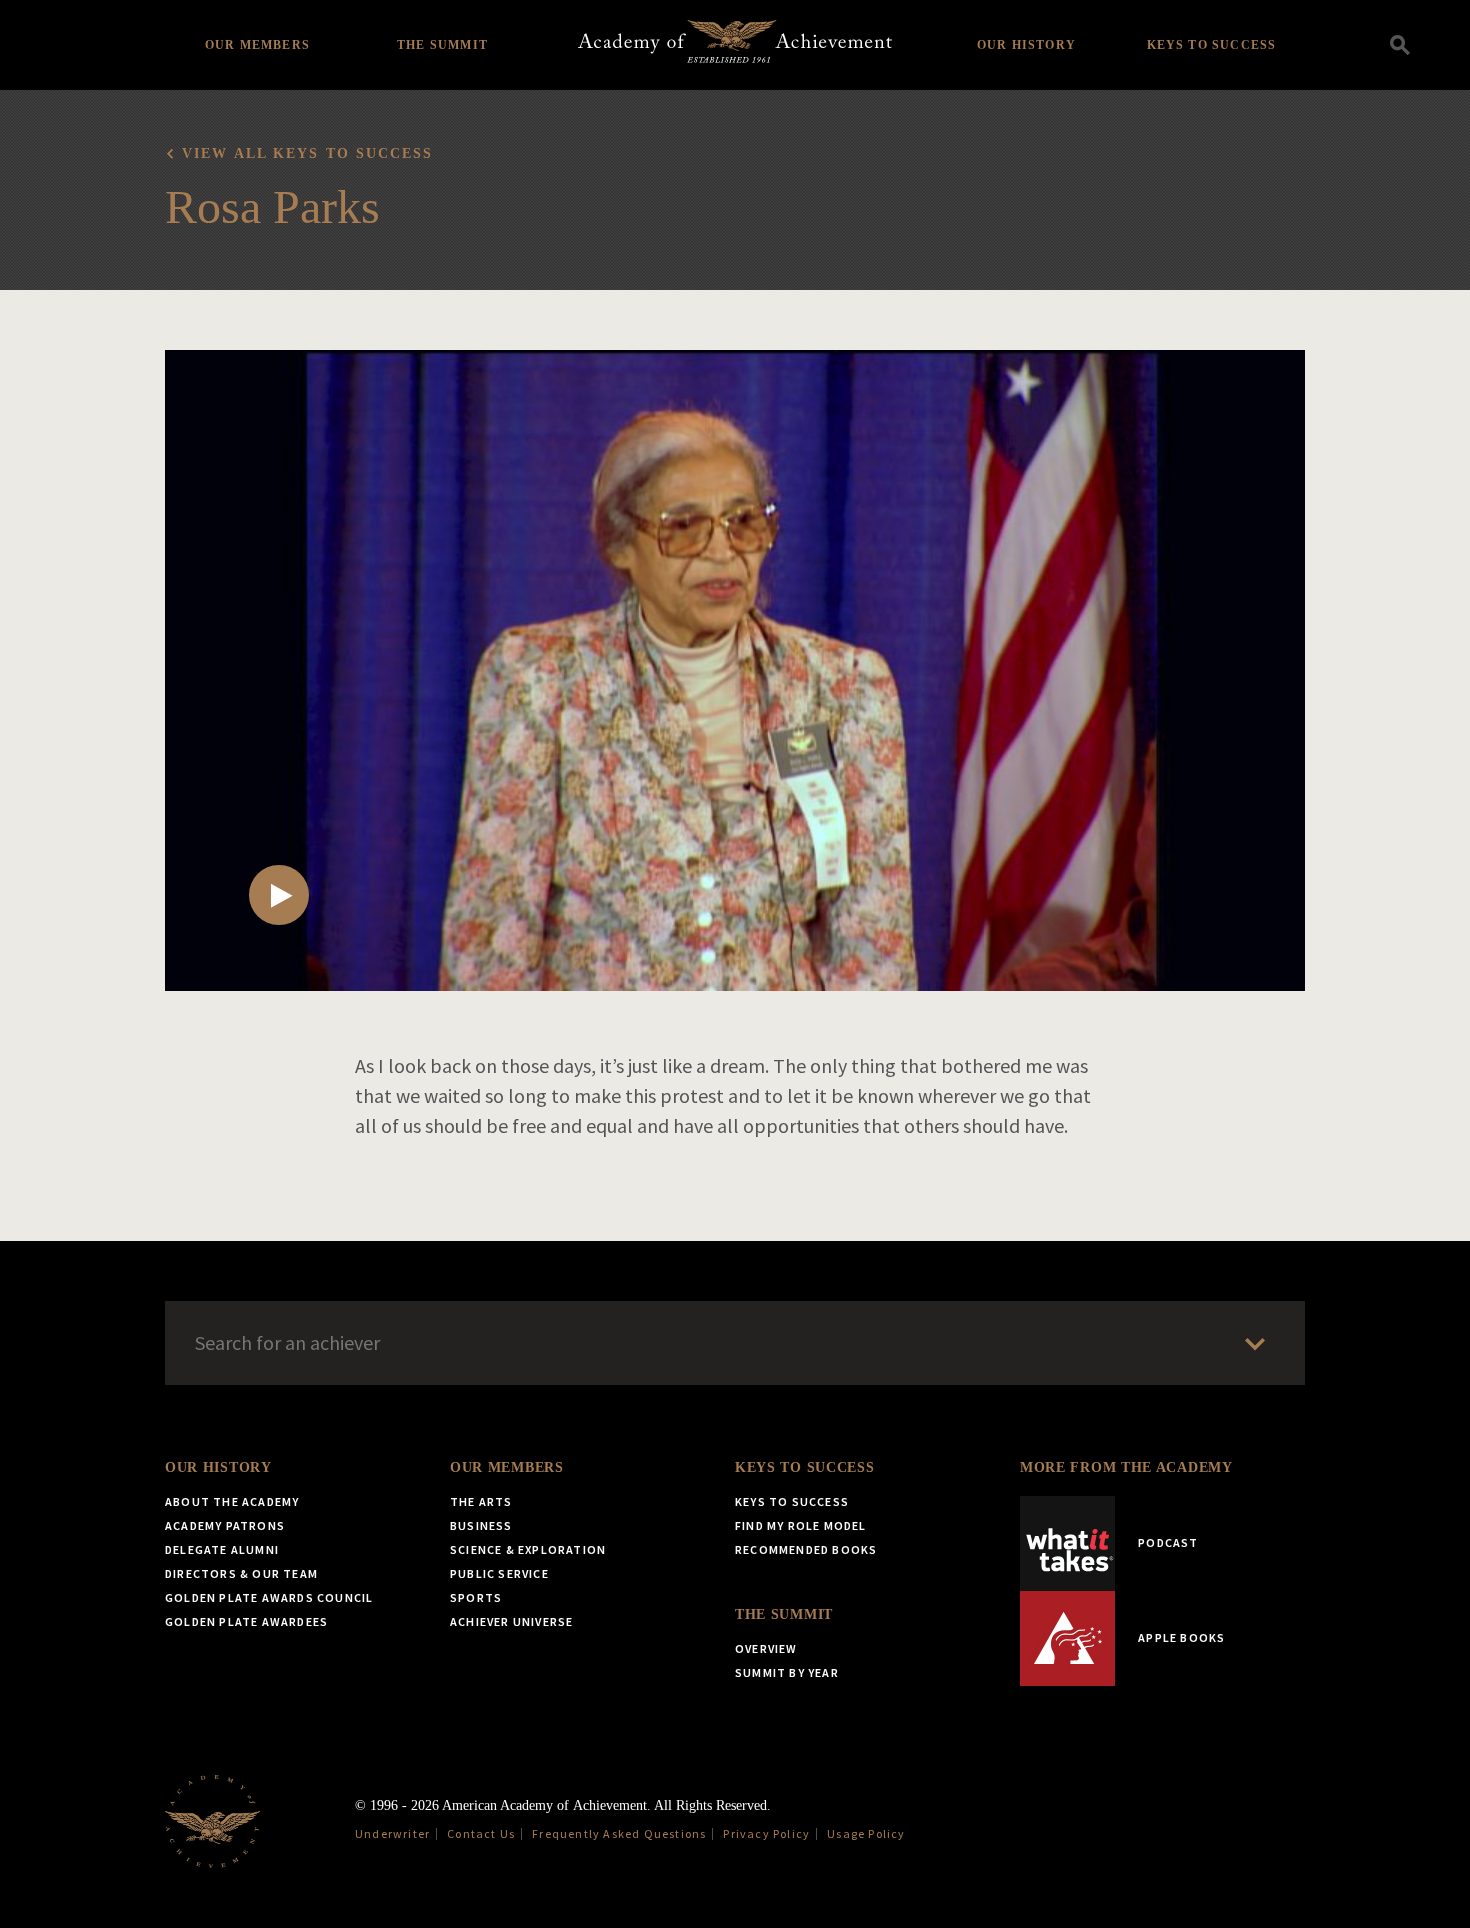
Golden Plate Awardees (246, 1621)
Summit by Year (787, 1672)
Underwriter (392, 1833)
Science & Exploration (528, 1549)
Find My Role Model (801, 1525)
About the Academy (232, 1501)
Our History (1026, 45)
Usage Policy (866, 1833)
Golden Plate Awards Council (269, 1597)
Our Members (257, 45)
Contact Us (481, 1833)
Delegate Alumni (222, 1549)
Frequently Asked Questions (619, 1833)
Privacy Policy (766, 1833)
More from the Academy (1126, 1467)
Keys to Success (1212, 45)
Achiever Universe (511, 1621)
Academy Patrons (225, 1525)
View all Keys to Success (307, 153)
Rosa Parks (272, 206)
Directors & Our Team (241, 1573)
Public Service (499, 1573)
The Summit (442, 45)
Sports (476, 1597)
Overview (766, 1648)
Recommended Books (806, 1549)
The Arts (481, 1501)
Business (481, 1525)
